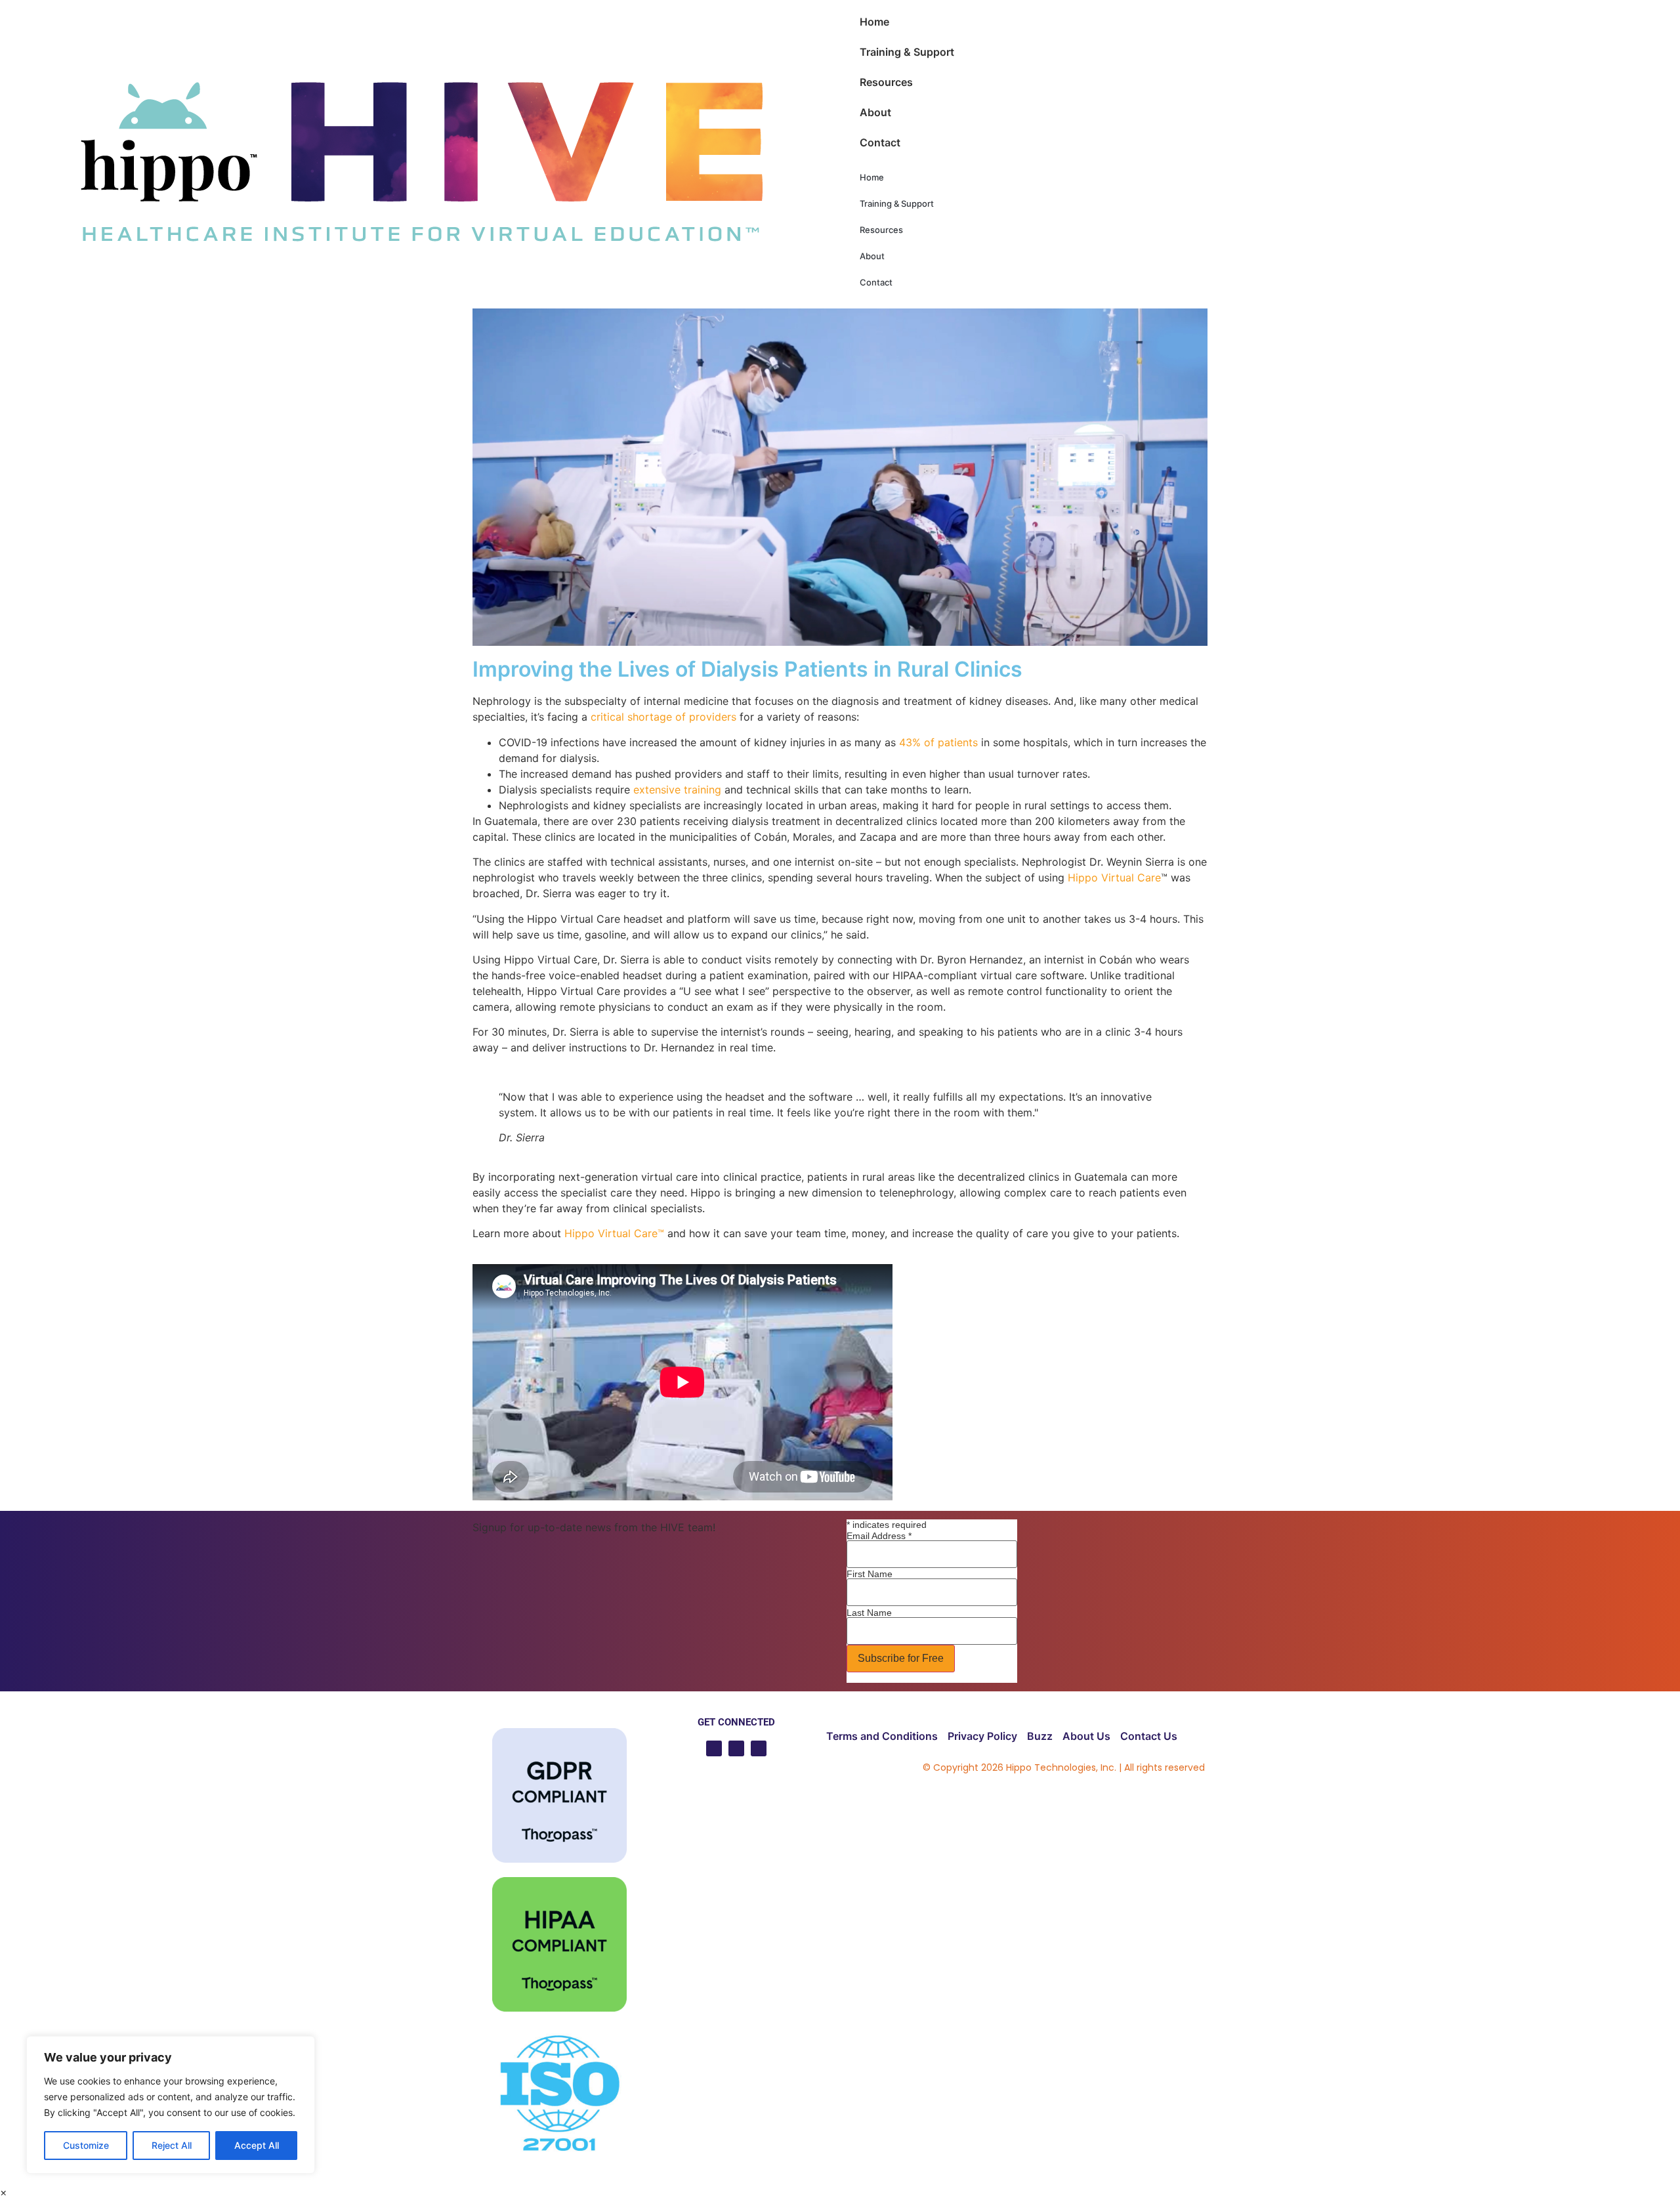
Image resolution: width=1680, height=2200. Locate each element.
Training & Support (907, 52)
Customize (86, 2145)
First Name (870, 1574)
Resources (886, 82)
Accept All (257, 2145)
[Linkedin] (736, 1748)
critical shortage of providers (663, 717)
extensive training (677, 790)
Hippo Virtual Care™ (614, 1233)
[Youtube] (714, 1748)
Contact (880, 142)
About (875, 112)
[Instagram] (759, 1748)
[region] (171, 2105)
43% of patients (938, 742)
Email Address (879, 1536)
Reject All (172, 2145)
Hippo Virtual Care (1114, 878)
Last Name (869, 1613)
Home (874, 22)
